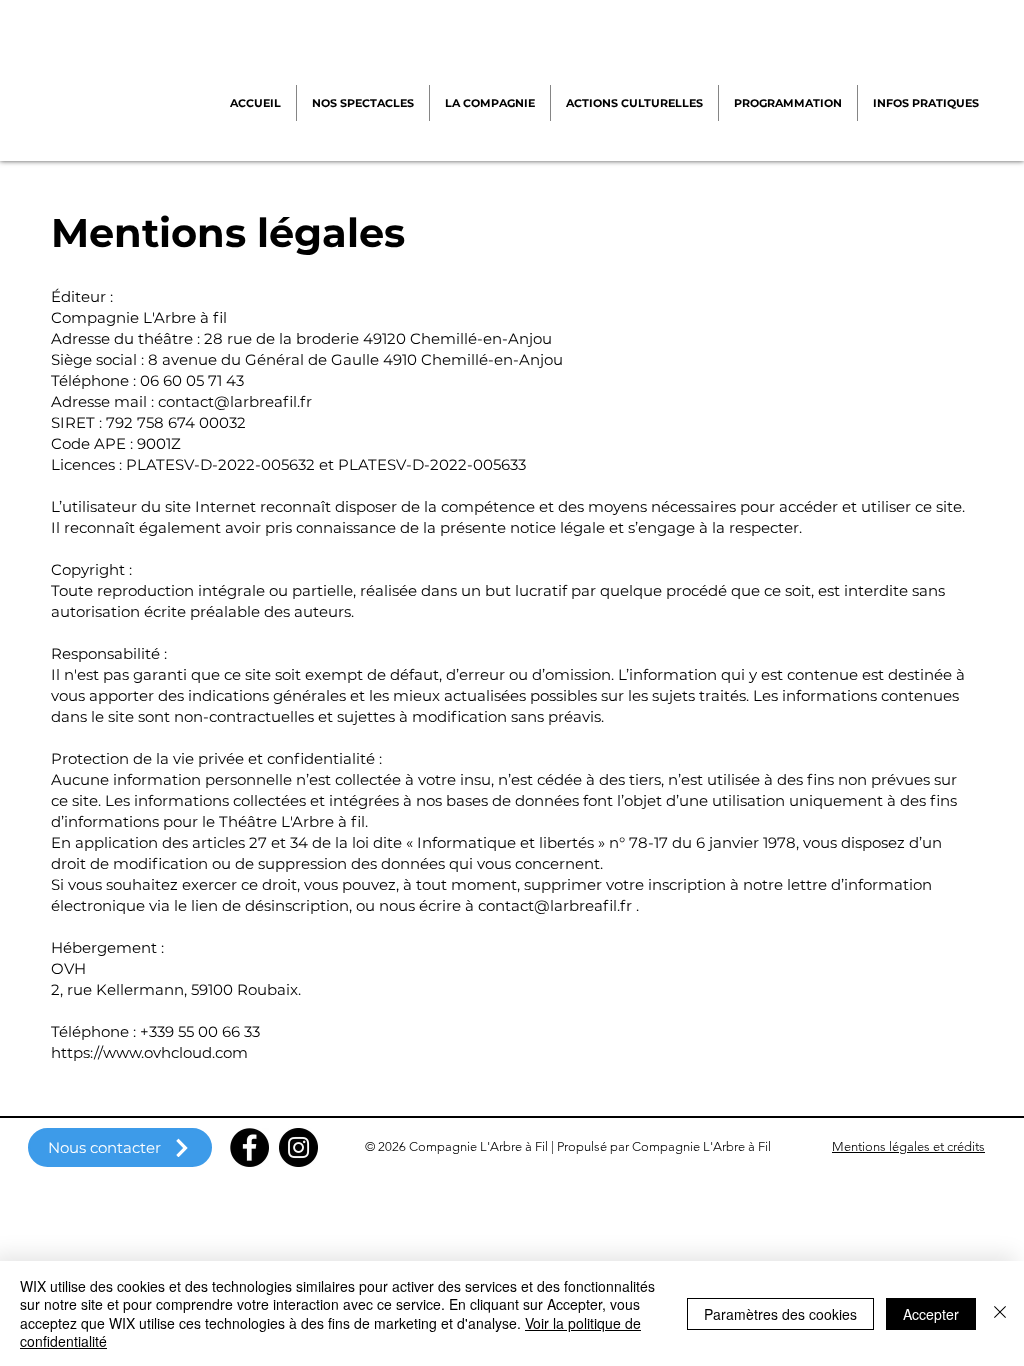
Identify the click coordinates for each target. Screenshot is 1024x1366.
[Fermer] (1000, 1313)
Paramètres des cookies (780, 1314)
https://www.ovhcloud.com (149, 1052)
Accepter (931, 1314)
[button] (490, 103)
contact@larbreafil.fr (235, 401)
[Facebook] (249, 1147)
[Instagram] (298, 1147)
